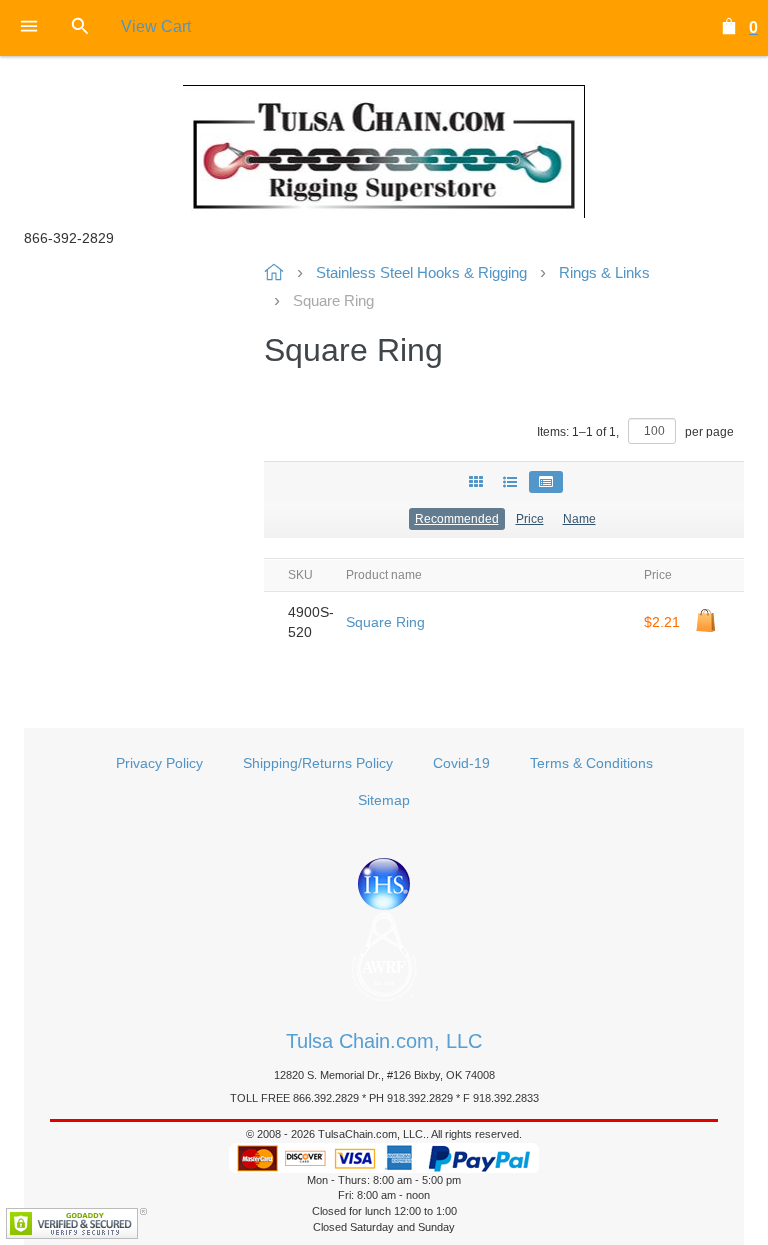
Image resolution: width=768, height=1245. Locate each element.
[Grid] (476, 482)
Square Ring (385, 622)
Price (530, 519)
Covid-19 (461, 763)
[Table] (546, 482)
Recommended (457, 519)
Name (579, 519)
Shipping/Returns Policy (318, 763)
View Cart (156, 26)
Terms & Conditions (591, 763)
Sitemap (384, 800)
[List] (510, 482)
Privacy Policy (159, 763)
